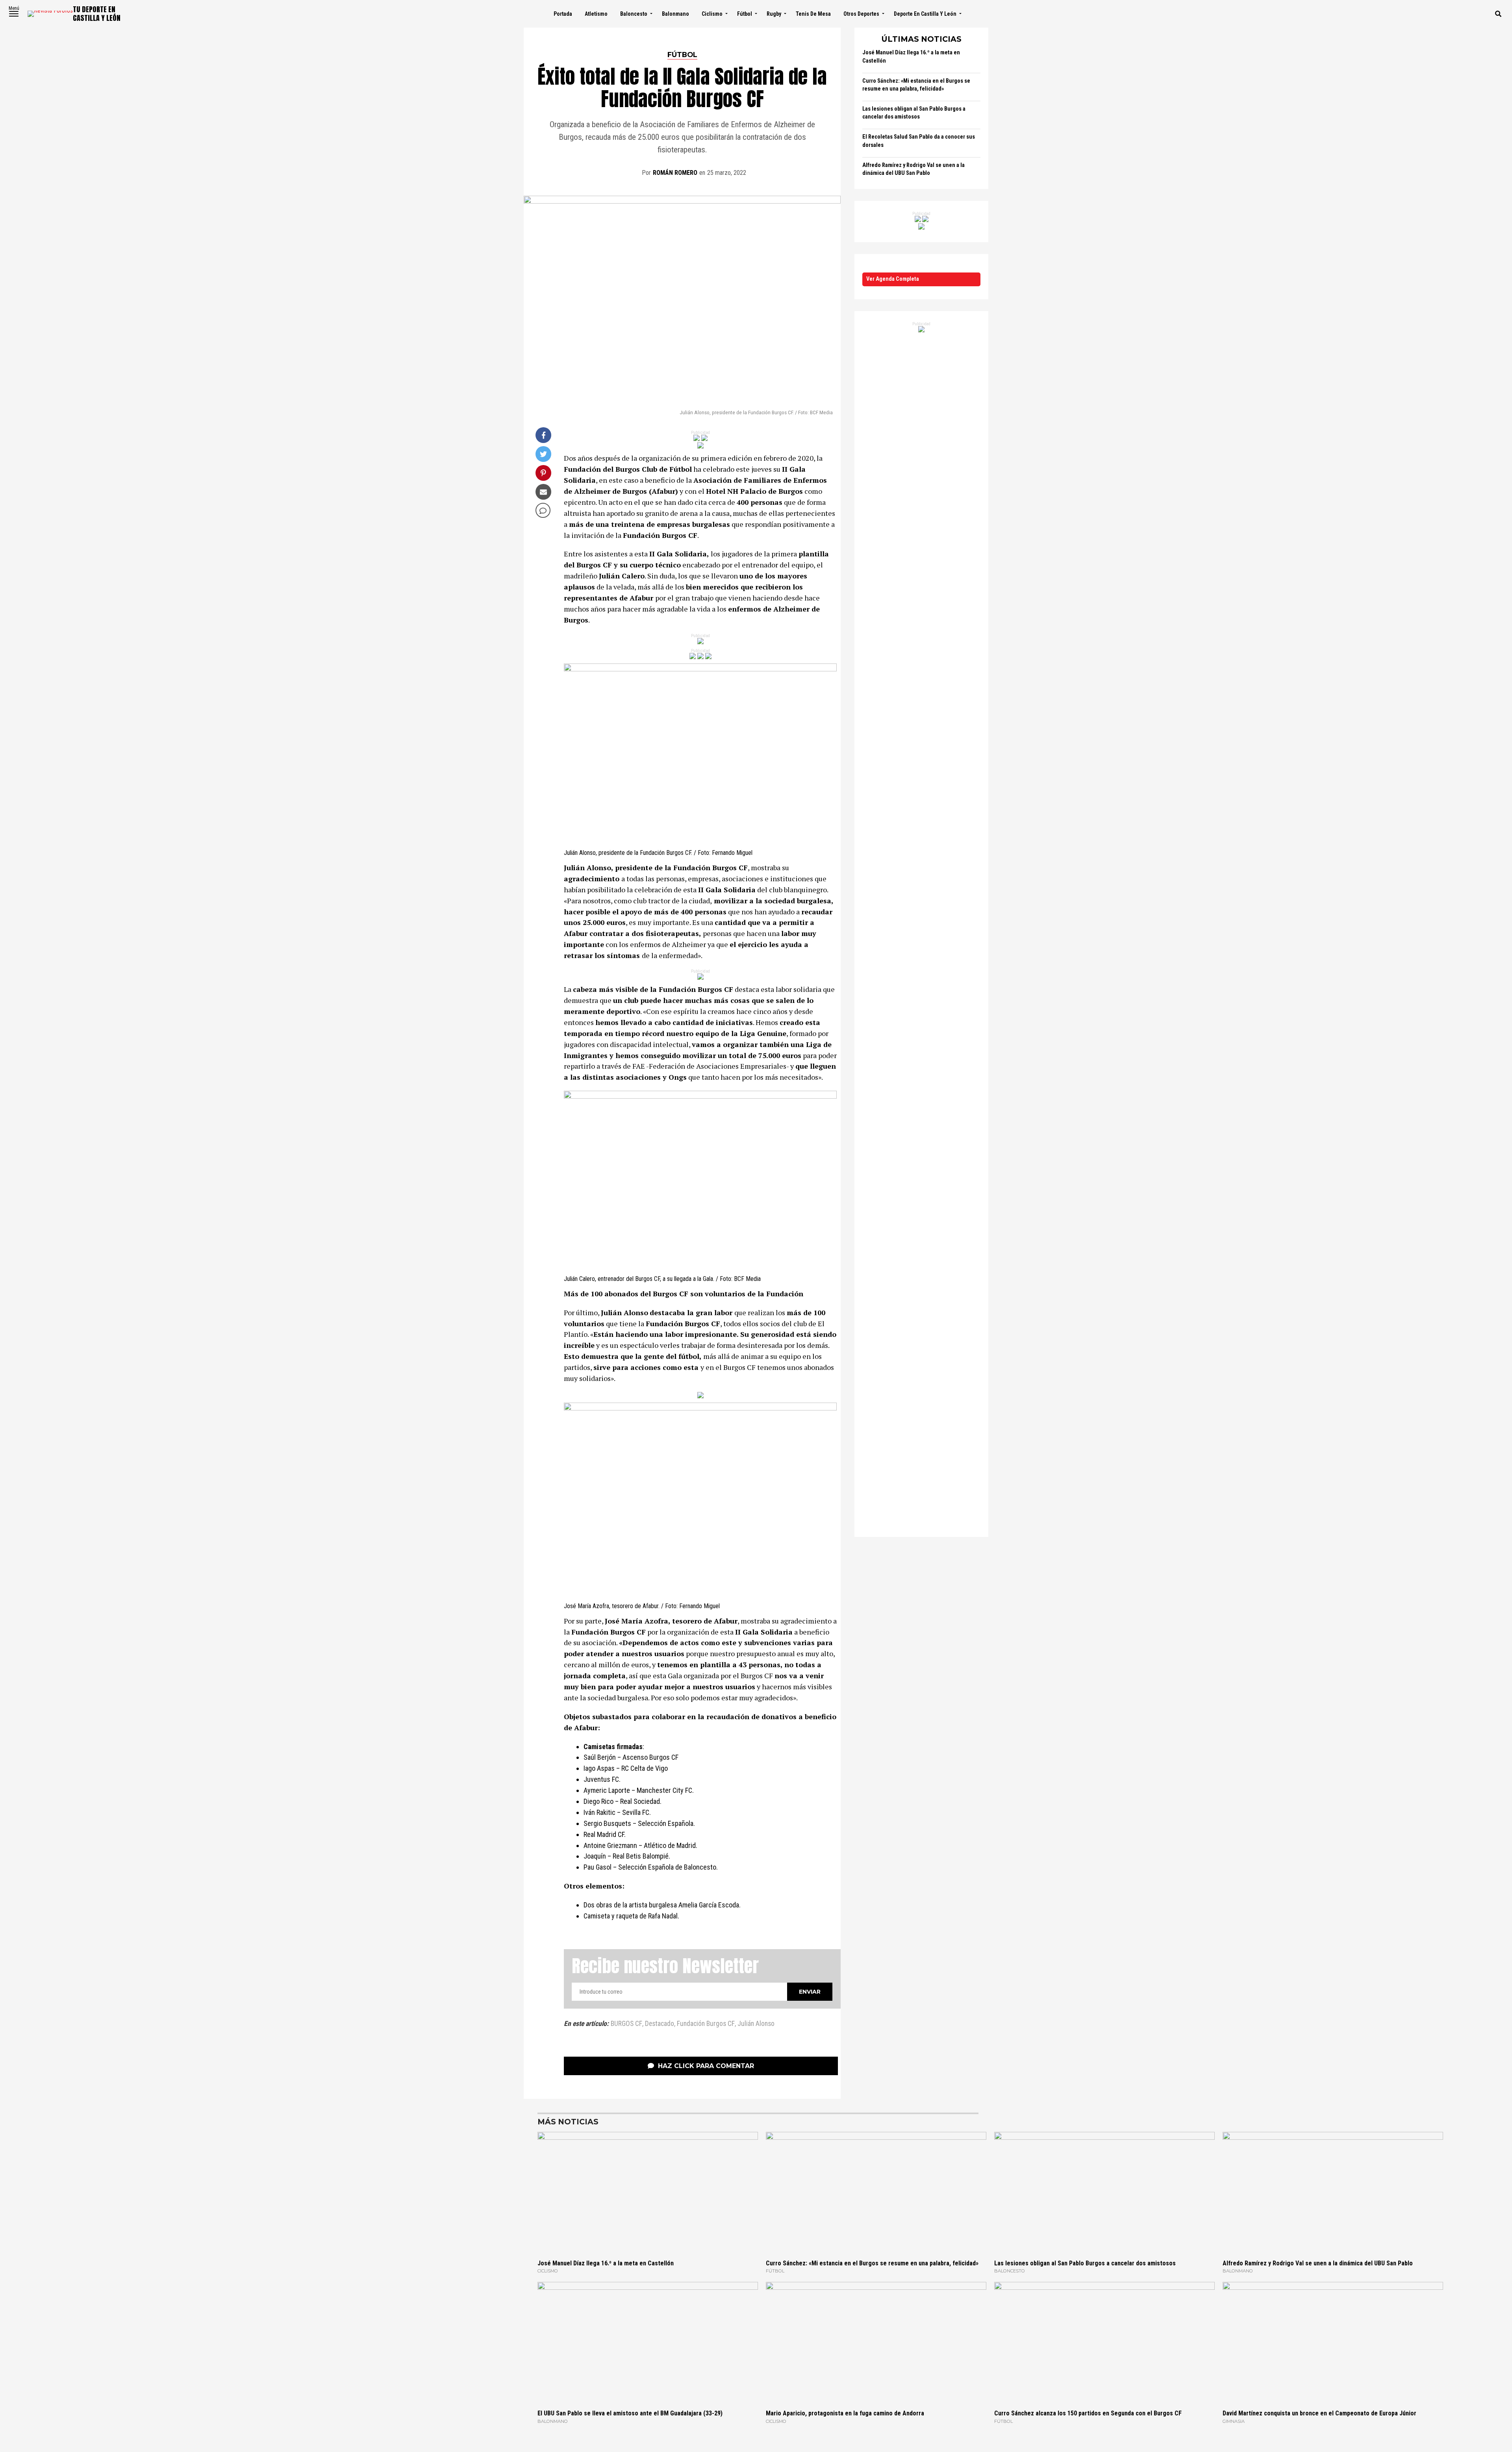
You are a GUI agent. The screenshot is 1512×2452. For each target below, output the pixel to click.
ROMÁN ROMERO (675, 173)
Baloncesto (634, 14)
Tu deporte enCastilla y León (97, 14)
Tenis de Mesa (813, 14)
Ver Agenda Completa (893, 279)
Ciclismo (712, 14)
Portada (563, 14)
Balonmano (675, 14)
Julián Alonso (756, 2024)
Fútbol (745, 14)
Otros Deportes (861, 14)
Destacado (660, 2024)
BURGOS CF (626, 2024)
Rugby (774, 14)
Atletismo (596, 14)
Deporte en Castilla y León (925, 14)
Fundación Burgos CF (706, 2024)
